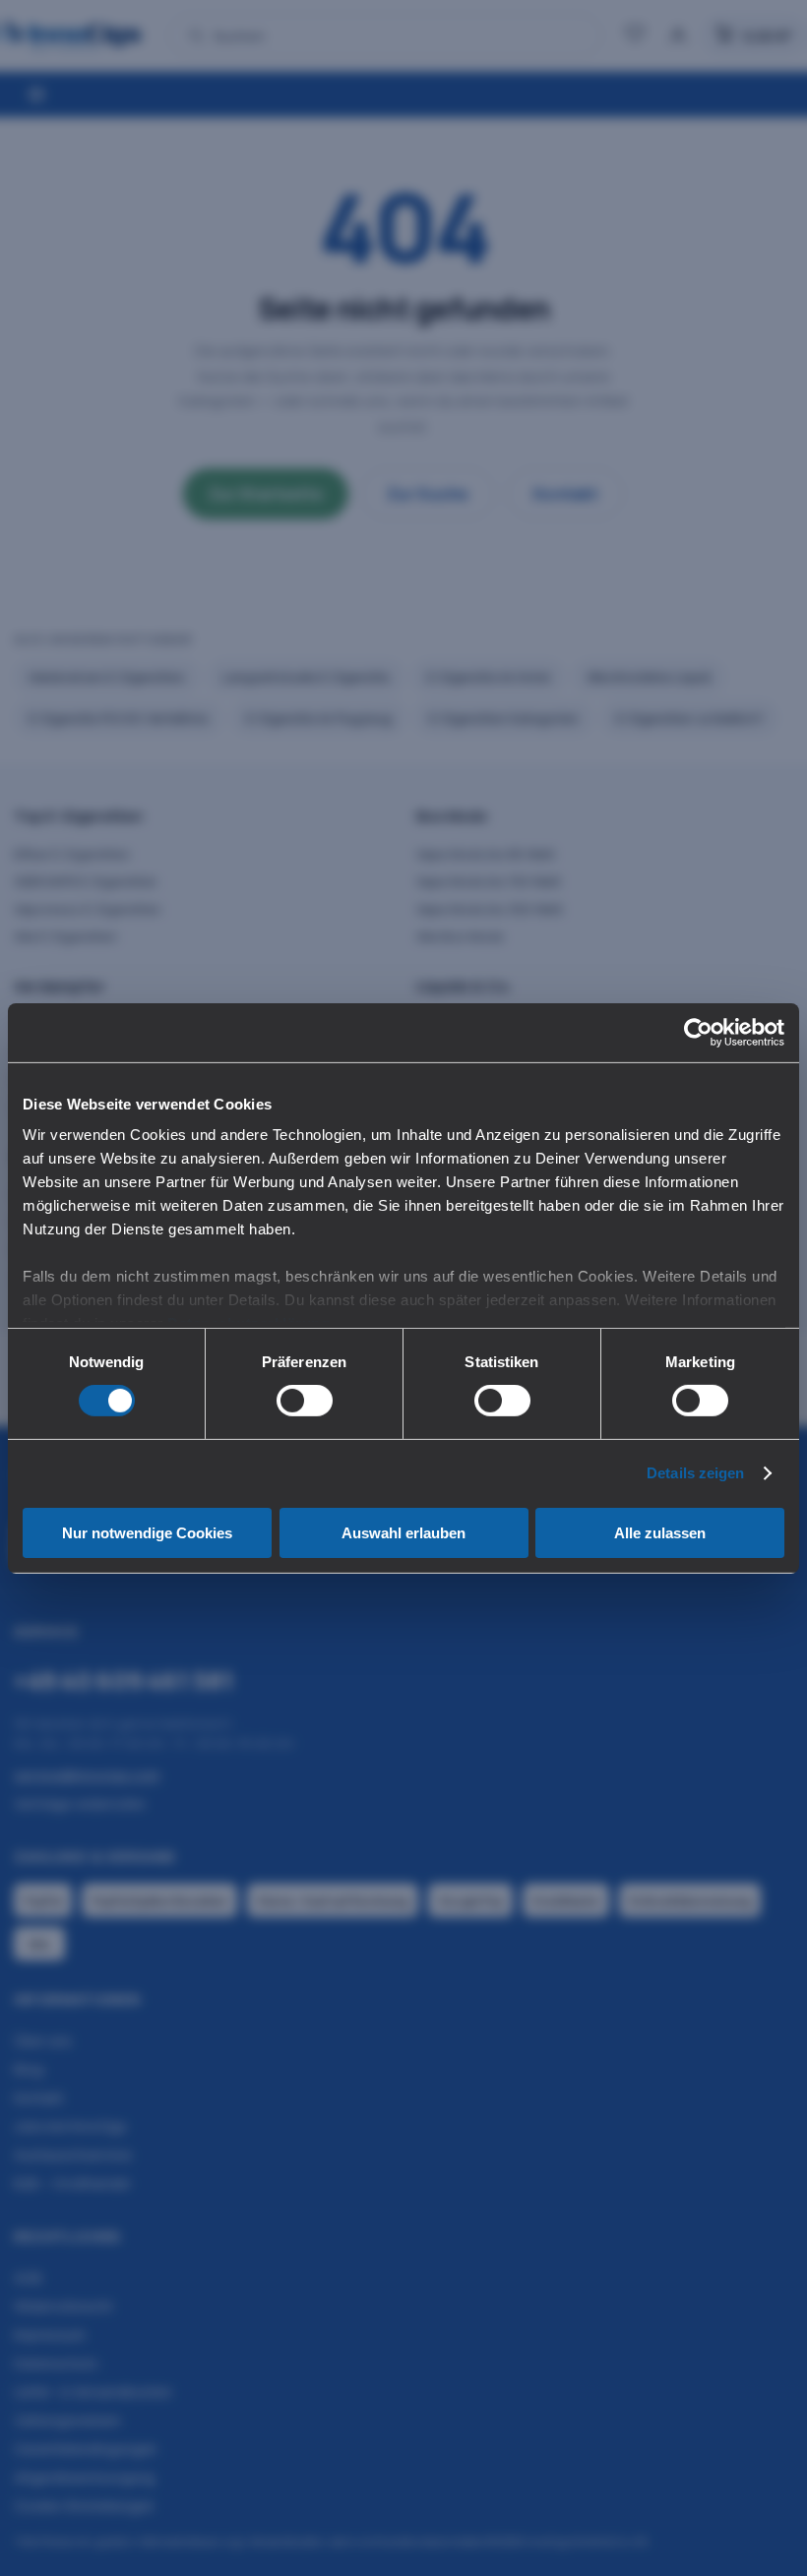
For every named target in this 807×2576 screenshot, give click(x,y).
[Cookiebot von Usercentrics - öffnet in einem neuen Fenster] (698, 1032)
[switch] (305, 1401)
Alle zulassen (660, 1533)
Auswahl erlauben (403, 1533)
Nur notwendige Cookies (147, 1533)
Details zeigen (695, 1473)
